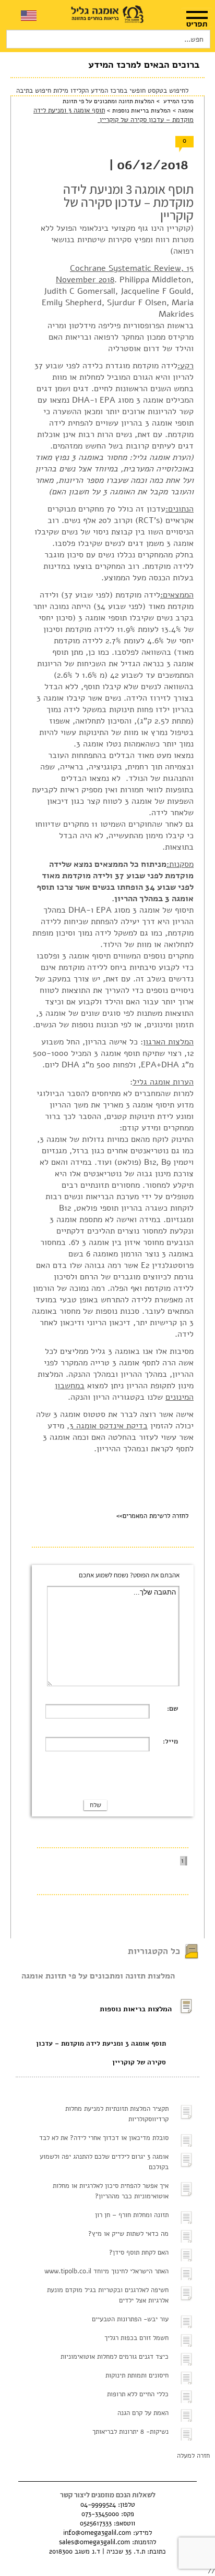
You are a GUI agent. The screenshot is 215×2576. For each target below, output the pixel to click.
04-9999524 (98, 2505)
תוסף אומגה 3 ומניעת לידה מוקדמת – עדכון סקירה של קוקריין (101, 2053)
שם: (172, 1709)
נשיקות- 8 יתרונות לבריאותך (130, 2432)
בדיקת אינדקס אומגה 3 (109, 1426)
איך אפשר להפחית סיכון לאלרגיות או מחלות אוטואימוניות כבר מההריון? (111, 2191)
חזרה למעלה (193, 2456)
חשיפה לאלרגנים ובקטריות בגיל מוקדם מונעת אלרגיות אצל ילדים (108, 2295)
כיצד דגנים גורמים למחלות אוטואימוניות (115, 2357)
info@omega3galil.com (97, 2533)
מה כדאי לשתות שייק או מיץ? (128, 2234)
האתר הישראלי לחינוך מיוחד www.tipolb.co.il (106, 2271)
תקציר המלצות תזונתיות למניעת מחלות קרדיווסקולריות (117, 2114)
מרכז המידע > (174, 101)
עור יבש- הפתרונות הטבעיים (130, 2319)
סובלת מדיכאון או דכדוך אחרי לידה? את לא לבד (104, 2138)
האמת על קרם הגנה (143, 2413)
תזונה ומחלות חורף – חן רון (132, 2215)
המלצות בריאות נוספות (140, 110)
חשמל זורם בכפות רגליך (136, 2338)
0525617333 (96, 2523)
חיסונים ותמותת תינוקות (137, 2375)
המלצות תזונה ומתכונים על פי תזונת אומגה (98, 1976)
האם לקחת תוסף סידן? (139, 2253)
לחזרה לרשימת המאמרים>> (152, 1516)
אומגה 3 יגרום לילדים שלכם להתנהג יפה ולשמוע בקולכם (104, 2162)
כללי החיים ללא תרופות (138, 2394)
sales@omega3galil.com (94, 2542)
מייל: (170, 1741)
